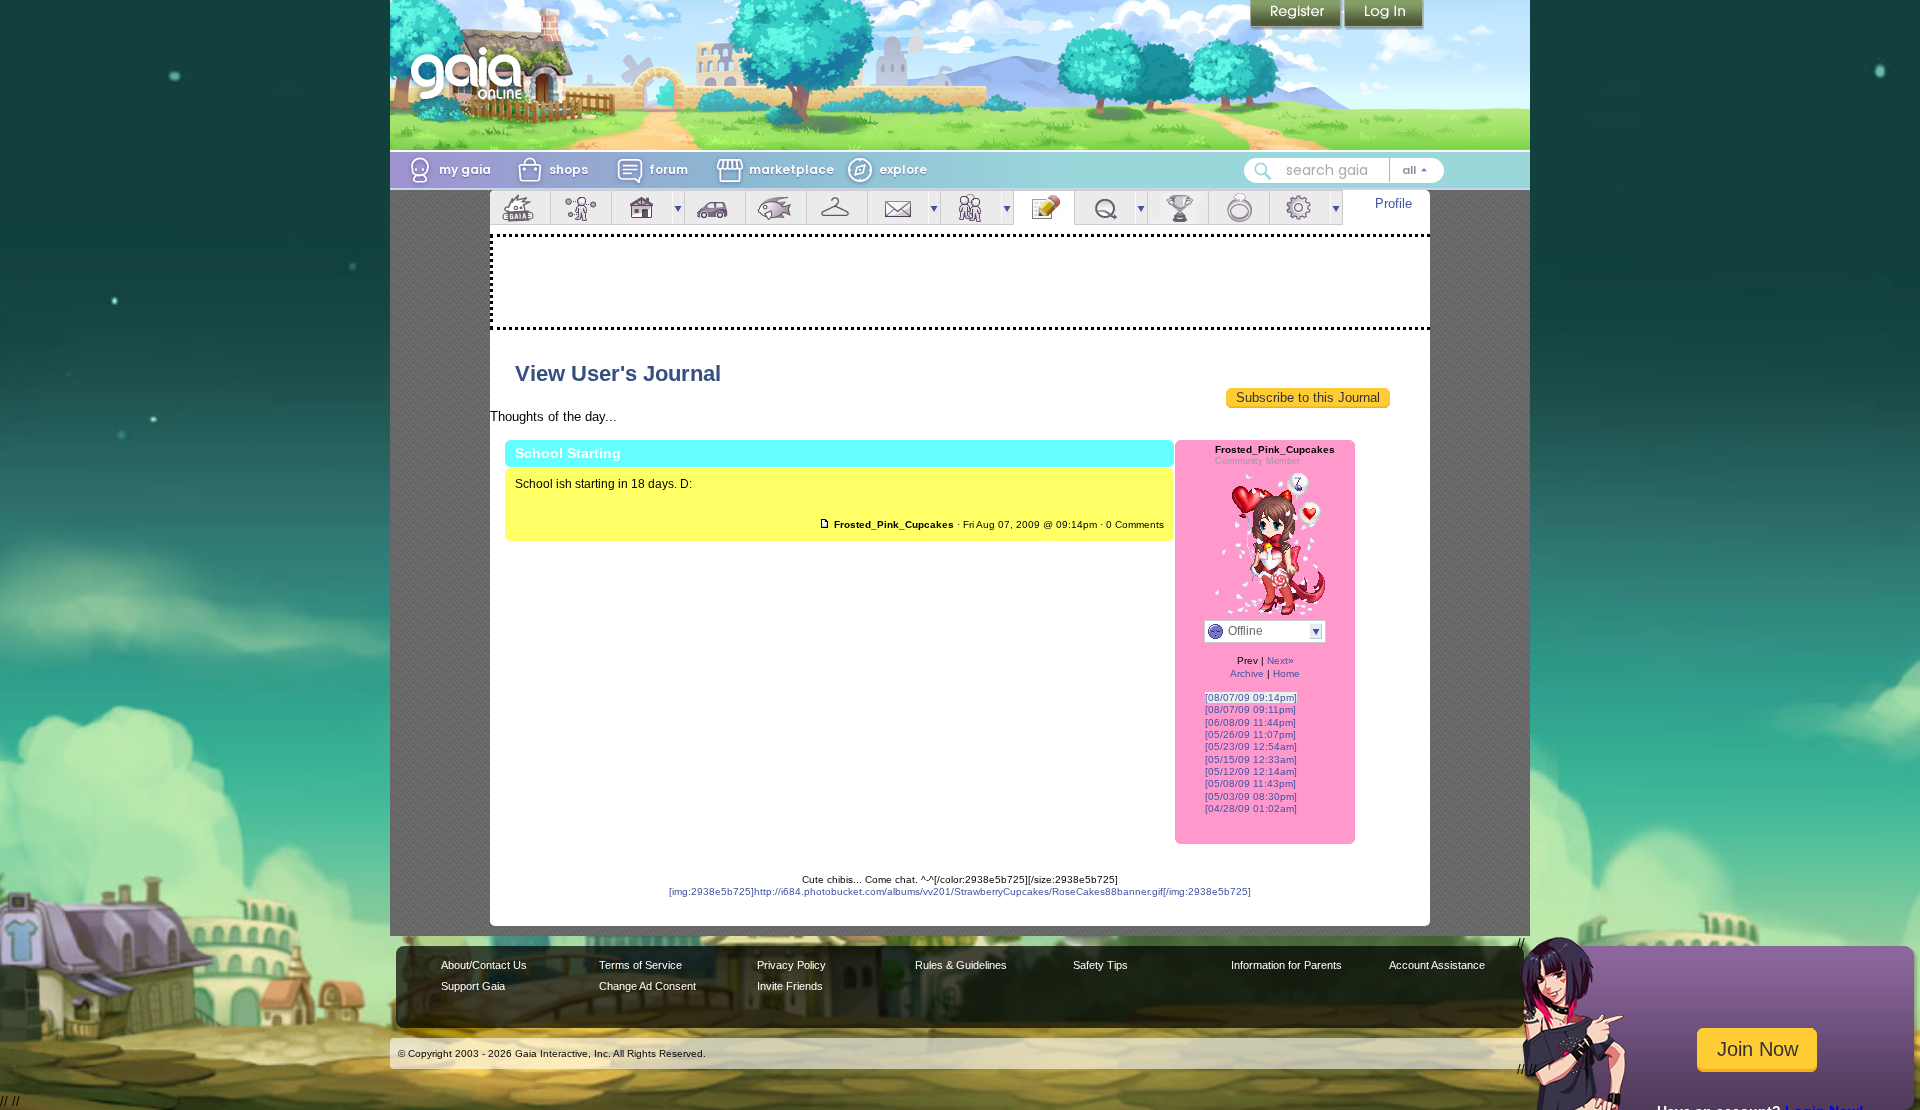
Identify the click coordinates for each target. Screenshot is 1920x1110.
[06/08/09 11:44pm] (1250, 722)
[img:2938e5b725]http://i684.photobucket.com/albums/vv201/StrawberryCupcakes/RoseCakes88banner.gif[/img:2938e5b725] (960, 891)
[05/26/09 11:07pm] (1250, 734)
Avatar (581, 207)
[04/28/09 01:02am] (1251, 808)
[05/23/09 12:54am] (1251, 746)
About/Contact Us (484, 965)
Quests (1105, 207)
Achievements (1178, 207)
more (678, 207)
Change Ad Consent (647, 986)
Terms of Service (640, 965)
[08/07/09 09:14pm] (1251, 697)
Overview (520, 207)
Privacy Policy (791, 965)
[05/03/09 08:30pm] (1251, 796)
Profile (1393, 203)
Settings (1300, 207)
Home (1286, 673)
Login (1384, 15)
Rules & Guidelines (961, 965)
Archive (1247, 673)
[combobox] (1344, 170)
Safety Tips (1100, 965)
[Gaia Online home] (471, 73)
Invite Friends (790, 986)
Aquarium (776, 207)
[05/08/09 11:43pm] (1250, 783)
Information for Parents (1286, 965)
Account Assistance (1437, 965)
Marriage (1239, 207)
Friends (971, 207)
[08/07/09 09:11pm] (1250, 709)
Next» (1280, 660)
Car (715, 207)
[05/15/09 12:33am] (1251, 759)
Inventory (837, 207)
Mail (898, 207)
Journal (1044, 207)
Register (1297, 15)
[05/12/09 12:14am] (1251, 771)
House (642, 207)
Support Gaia (473, 986)
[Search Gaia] (1263, 171)
